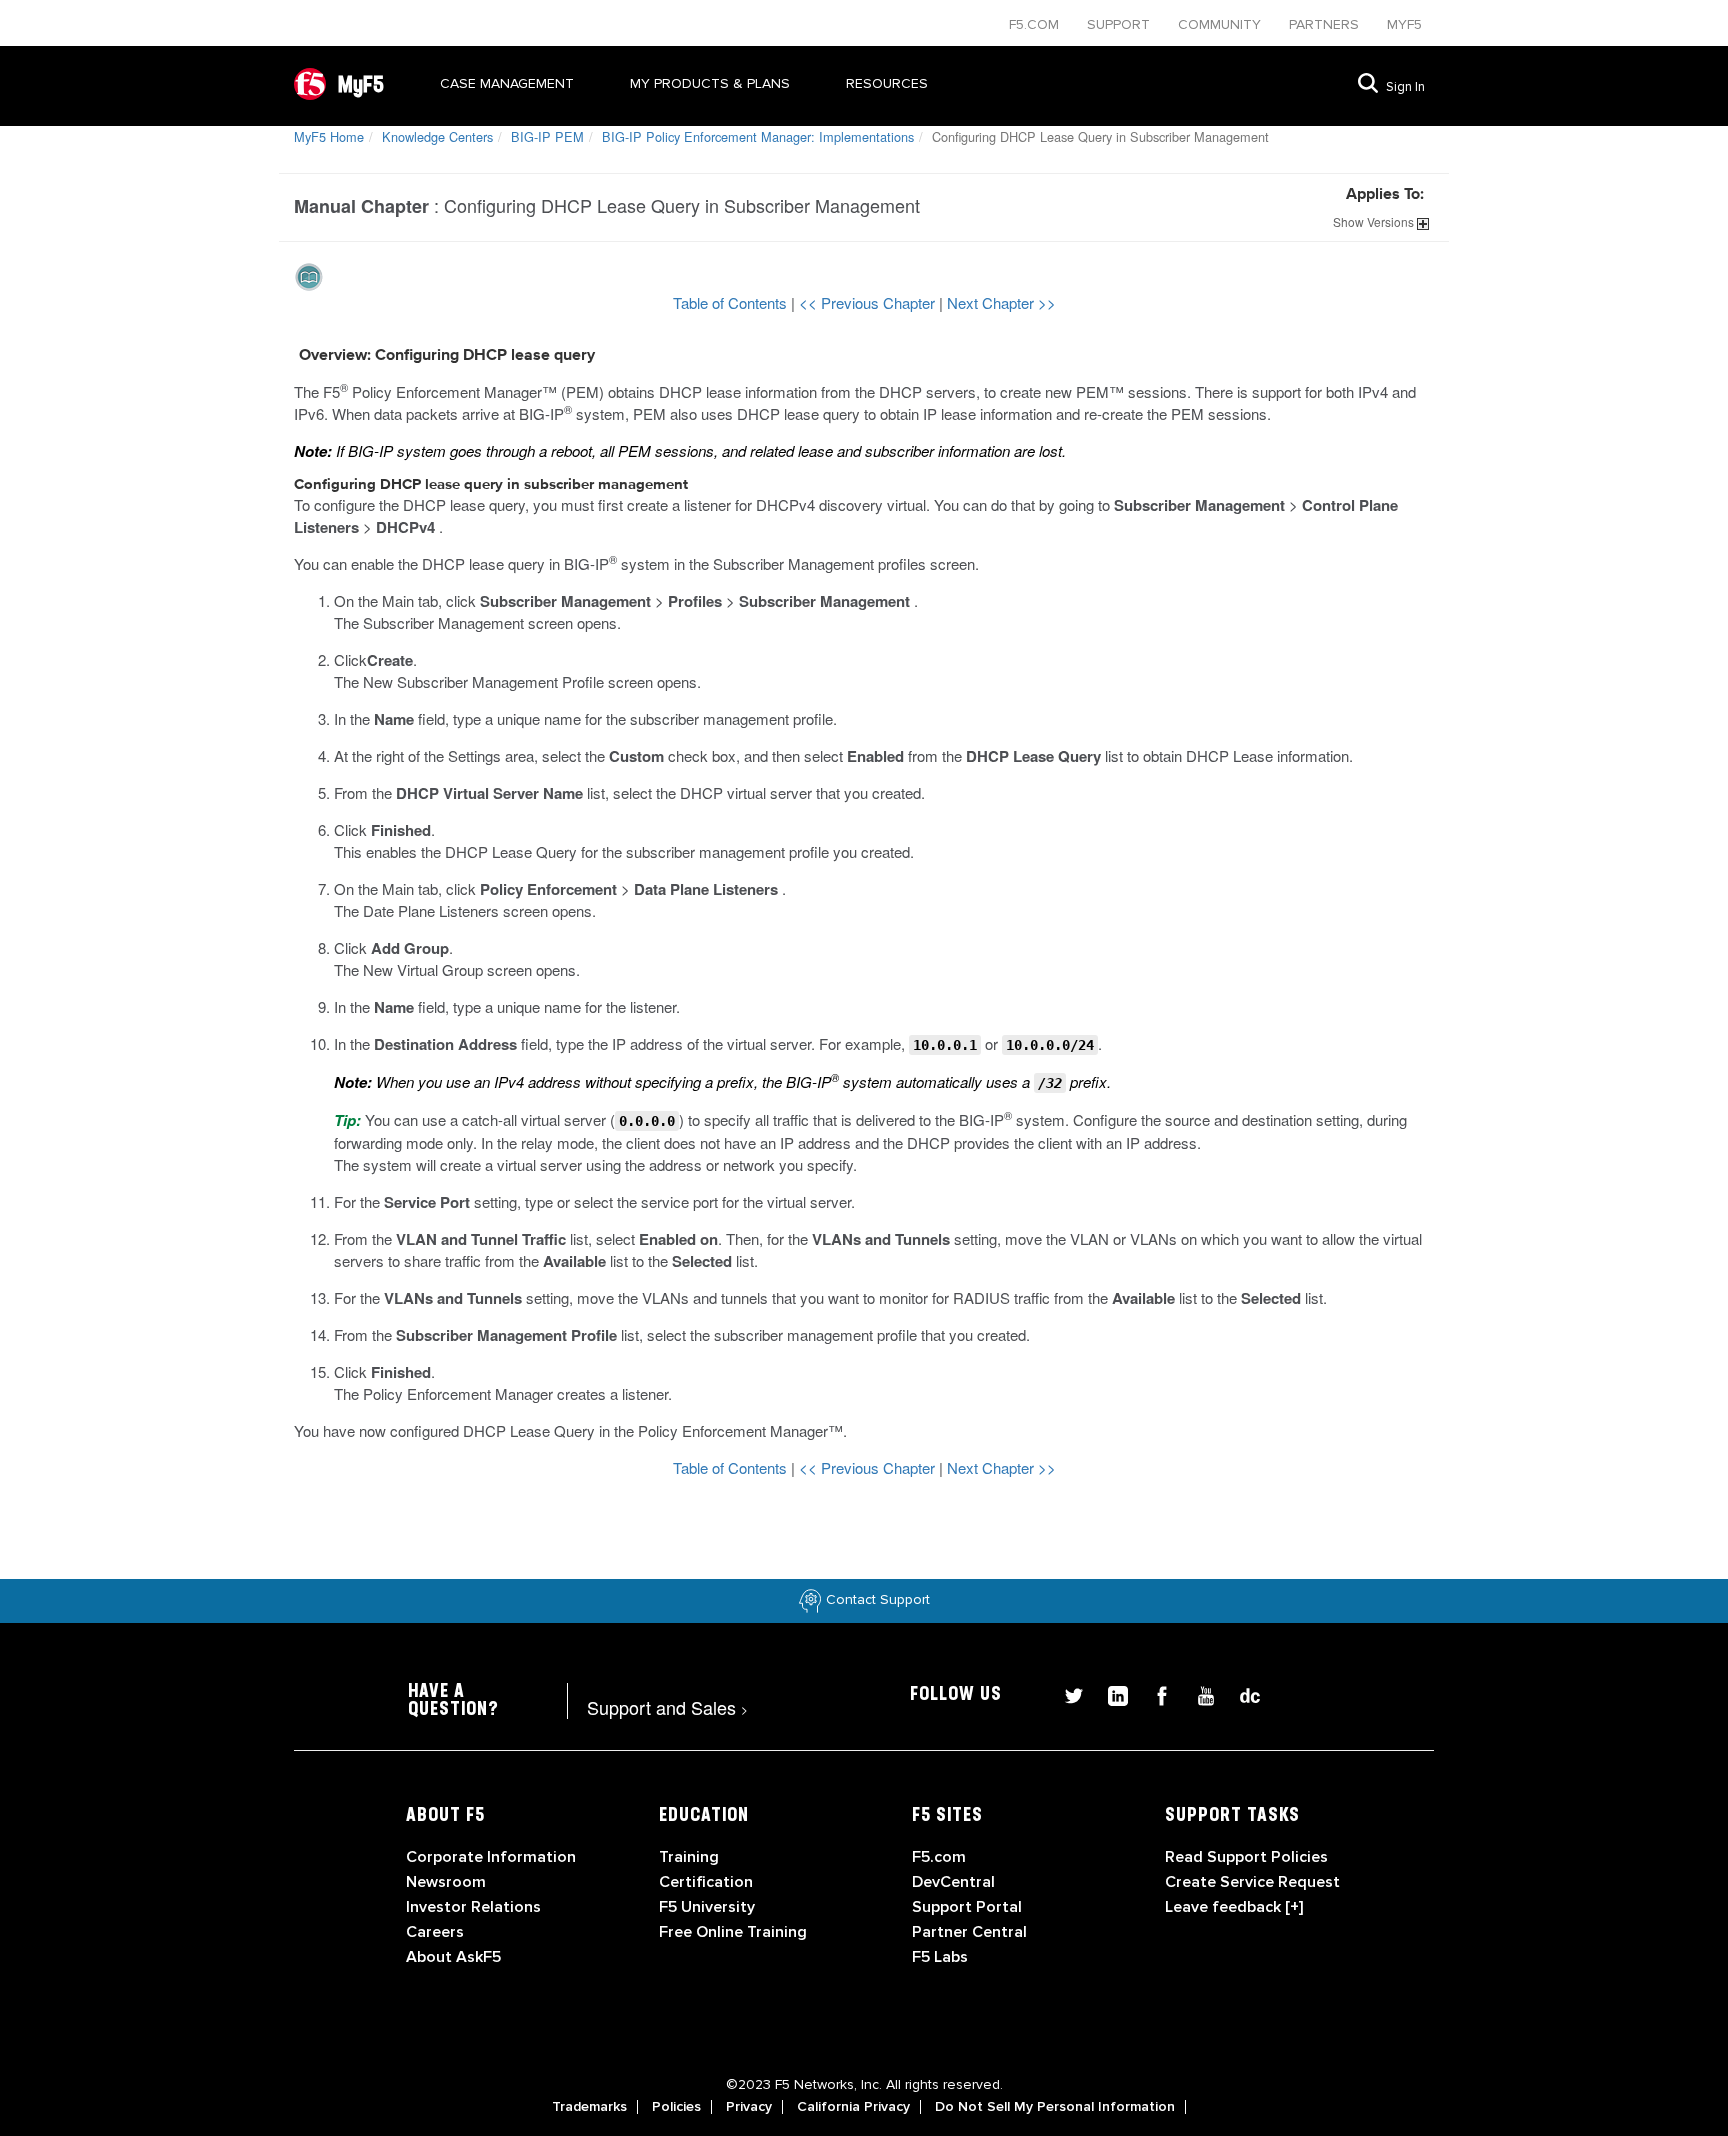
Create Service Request (1252, 1882)
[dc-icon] (1240, 1693)
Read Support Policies (1246, 1857)
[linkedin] (1110, 1693)
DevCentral (953, 1882)
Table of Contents (732, 302)
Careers (435, 1932)
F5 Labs (940, 1957)
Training (689, 1857)
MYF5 (1404, 24)
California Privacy (853, 2107)
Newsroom (446, 1882)
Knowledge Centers (437, 136)
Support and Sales (667, 1707)
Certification (706, 1882)
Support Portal (967, 1907)
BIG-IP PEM (547, 136)
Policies (676, 2107)
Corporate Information (491, 1857)
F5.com (1036, 24)
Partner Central (969, 1932)
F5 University (707, 1907)
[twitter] (1066, 1693)
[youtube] (1198, 1693)
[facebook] (1154, 1693)
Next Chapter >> (1001, 302)
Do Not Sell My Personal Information (1055, 2107)
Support (1120, 24)
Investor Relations (473, 1907)
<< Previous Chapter (869, 302)
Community (1221, 24)
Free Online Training (733, 1932)
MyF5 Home (329, 136)
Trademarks (589, 2107)
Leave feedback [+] (1234, 1907)
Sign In (1405, 87)
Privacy (749, 2107)
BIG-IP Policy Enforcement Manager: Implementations (758, 136)
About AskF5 (453, 1957)
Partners (1326, 24)
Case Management (507, 83)
